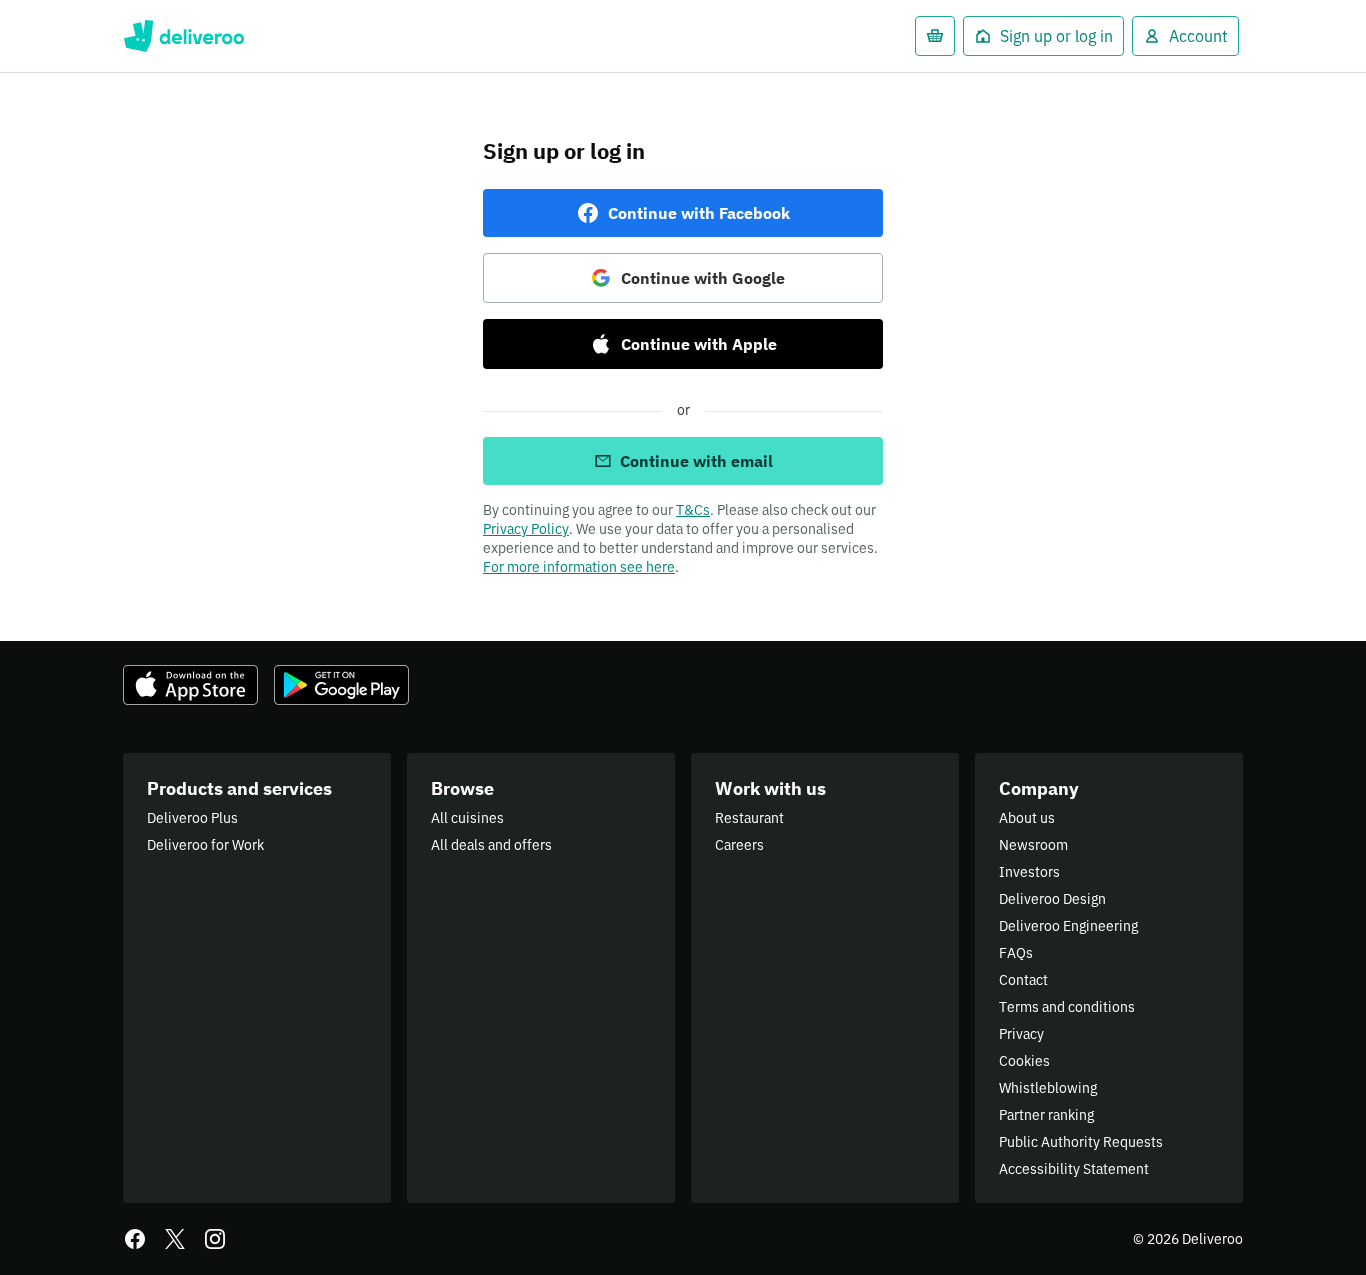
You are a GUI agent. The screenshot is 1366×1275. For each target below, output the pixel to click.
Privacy (1021, 1034)
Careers (739, 845)
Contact (1023, 980)
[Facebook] (135, 1239)
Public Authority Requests (1081, 1142)
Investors (1029, 872)
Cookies (1024, 1061)
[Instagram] (215, 1239)
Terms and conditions (1067, 1007)
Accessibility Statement (1074, 1169)
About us (1027, 818)
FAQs (1016, 953)
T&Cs (693, 510)
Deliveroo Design (1052, 899)
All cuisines (467, 818)
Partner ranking (1046, 1115)
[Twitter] (175, 1239)
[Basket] (935, 36)
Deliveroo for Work (205, 845)
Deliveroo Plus (192, 818)
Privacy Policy (526, 529)
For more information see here (579, 567)
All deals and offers (491, 845)
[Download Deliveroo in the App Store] (190, 685)
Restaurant (749, 818)
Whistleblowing (1048, 1088)
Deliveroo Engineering (1068, 926)
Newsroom (1033, 845)
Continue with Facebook (699, 213)
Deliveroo (183, 36)
